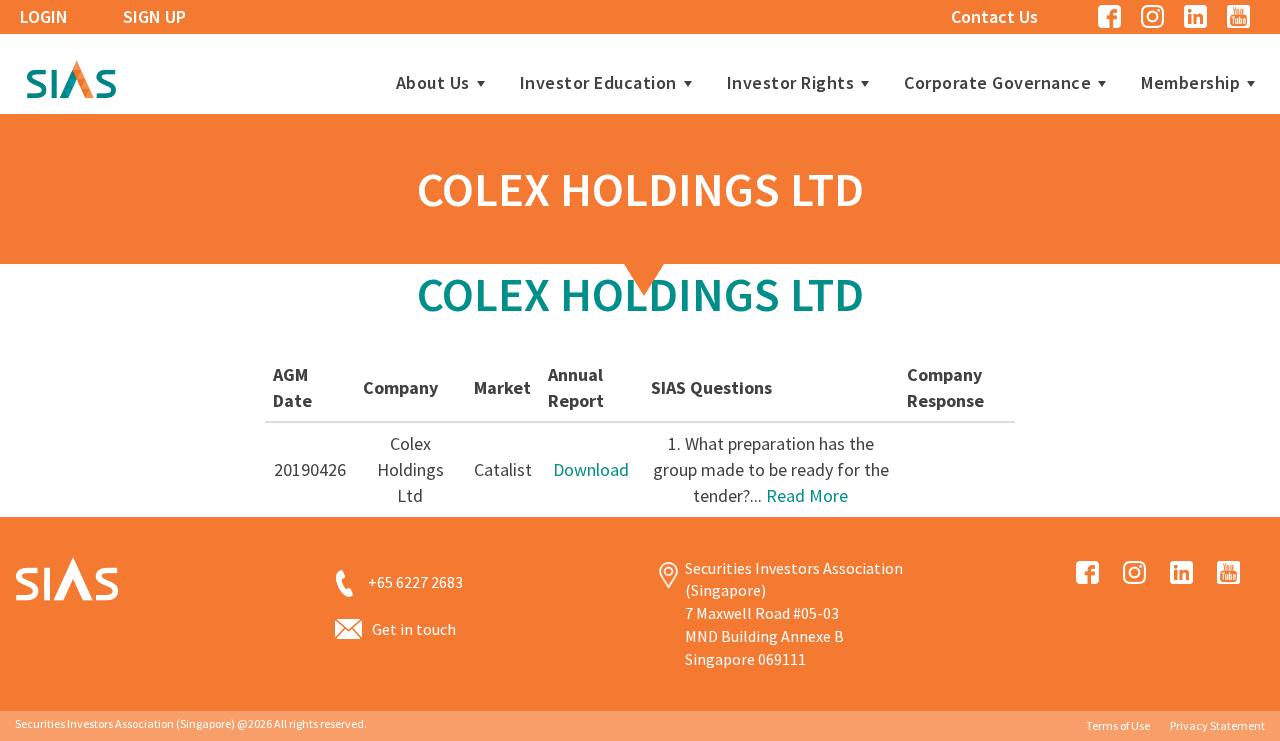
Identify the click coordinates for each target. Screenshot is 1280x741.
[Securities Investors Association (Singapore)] (71, 76)
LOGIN (44, 16)
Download (591, 469)
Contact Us (994, 16)
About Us (433, 83)
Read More (807, 495)
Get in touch (414, 629)
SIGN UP (154, 16)
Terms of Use (1118, 725)
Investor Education (598, 83)
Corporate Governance (997, 83)
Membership (1190, 83)
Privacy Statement (1217, 725)
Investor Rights (791, 83)
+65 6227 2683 (415, 582)
